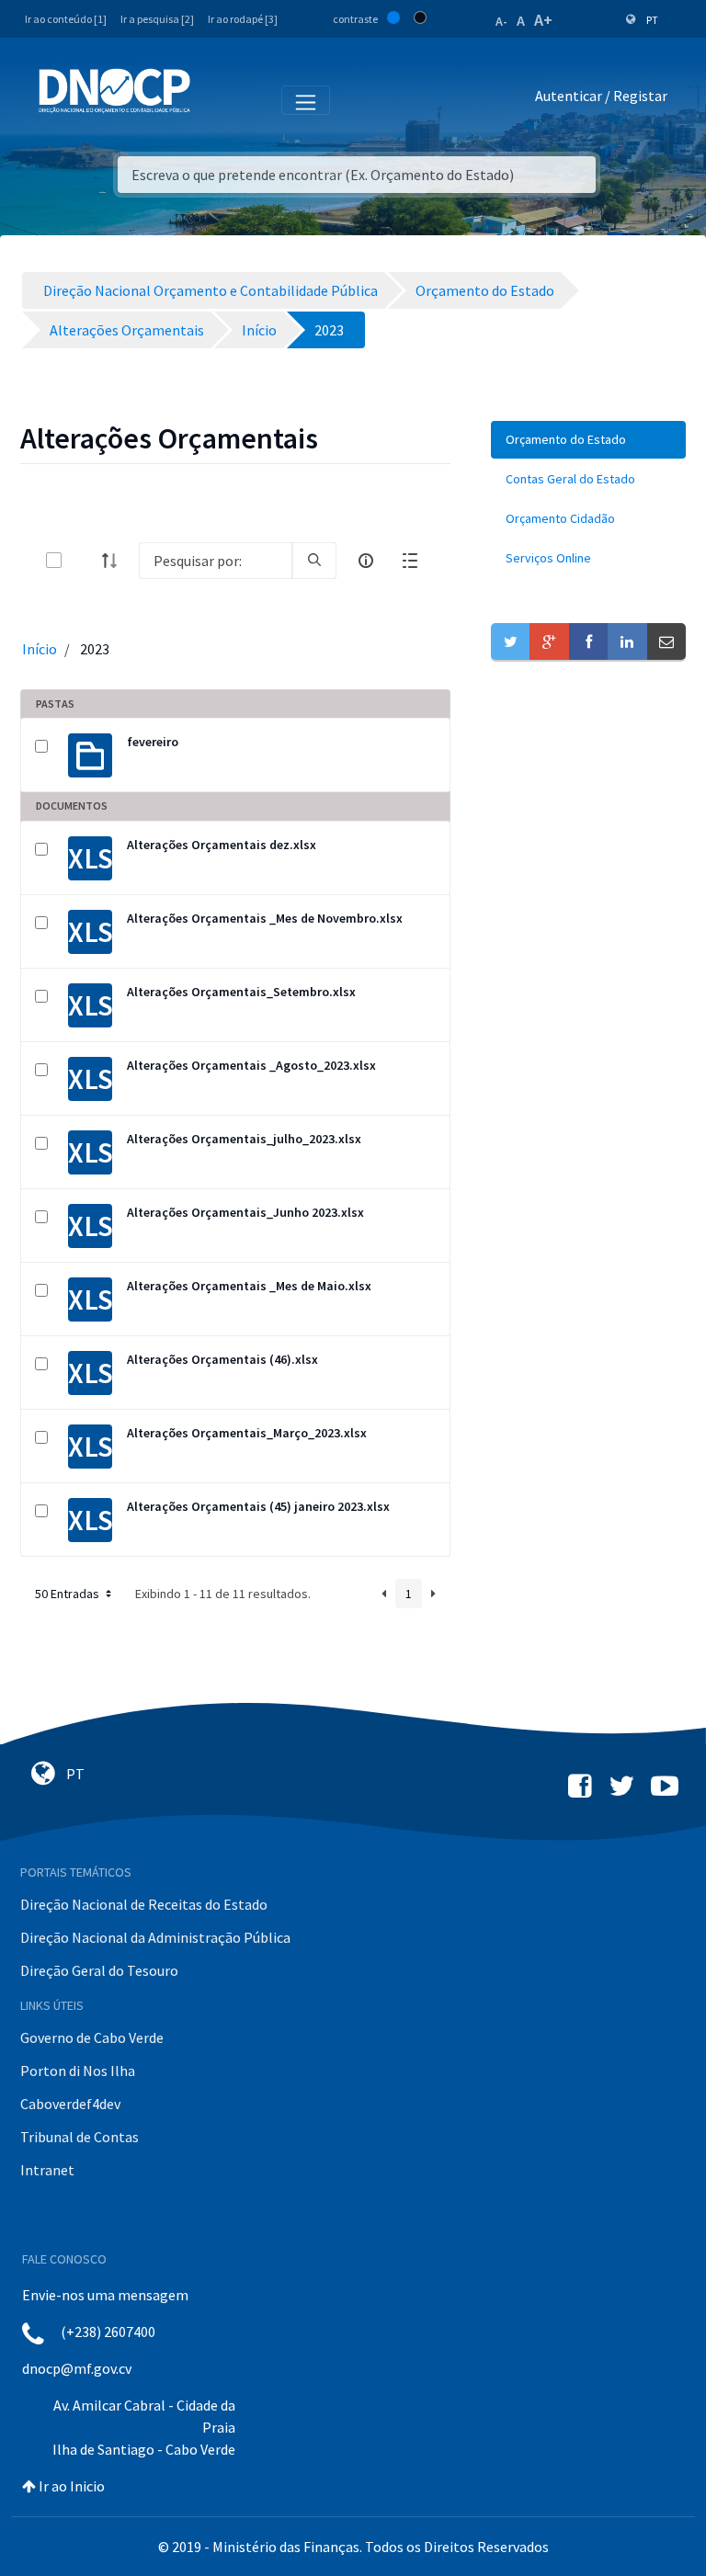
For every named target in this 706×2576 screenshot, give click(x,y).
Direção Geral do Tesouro (99, 1970)
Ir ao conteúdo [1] (66, 19)
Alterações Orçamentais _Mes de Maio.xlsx (249, 1286)
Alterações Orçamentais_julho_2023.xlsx (244, 1139)
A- (501, 21)
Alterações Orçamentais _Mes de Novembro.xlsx (265, 918)
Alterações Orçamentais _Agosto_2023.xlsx (251, 1065)
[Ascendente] (115, 561)
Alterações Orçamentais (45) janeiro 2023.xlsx (258, 1506)
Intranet (47, 2170)
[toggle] (84, 560)
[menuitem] (588, 440)
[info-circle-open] (366, 561)
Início (40, 649)
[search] (314, 561)
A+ (543, 20)
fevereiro (153, 742)
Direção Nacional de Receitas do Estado (144, 1904)
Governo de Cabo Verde (92, 2037)
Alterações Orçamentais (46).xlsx (222, 1359)
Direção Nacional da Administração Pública (155, 1937)
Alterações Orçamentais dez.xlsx (222, 845)
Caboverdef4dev (70, 2104)
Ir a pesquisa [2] (157, 19)
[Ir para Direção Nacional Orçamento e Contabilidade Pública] (114, 91)
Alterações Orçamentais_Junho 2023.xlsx (245, 1212)
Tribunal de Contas (80, 2137)
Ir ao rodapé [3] (243, 19)
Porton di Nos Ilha (78, 2071)
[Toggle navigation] (215, 99)
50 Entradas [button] (68, 1594)
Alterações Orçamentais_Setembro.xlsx (241, 992)
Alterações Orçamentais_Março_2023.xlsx (247, 1433)
